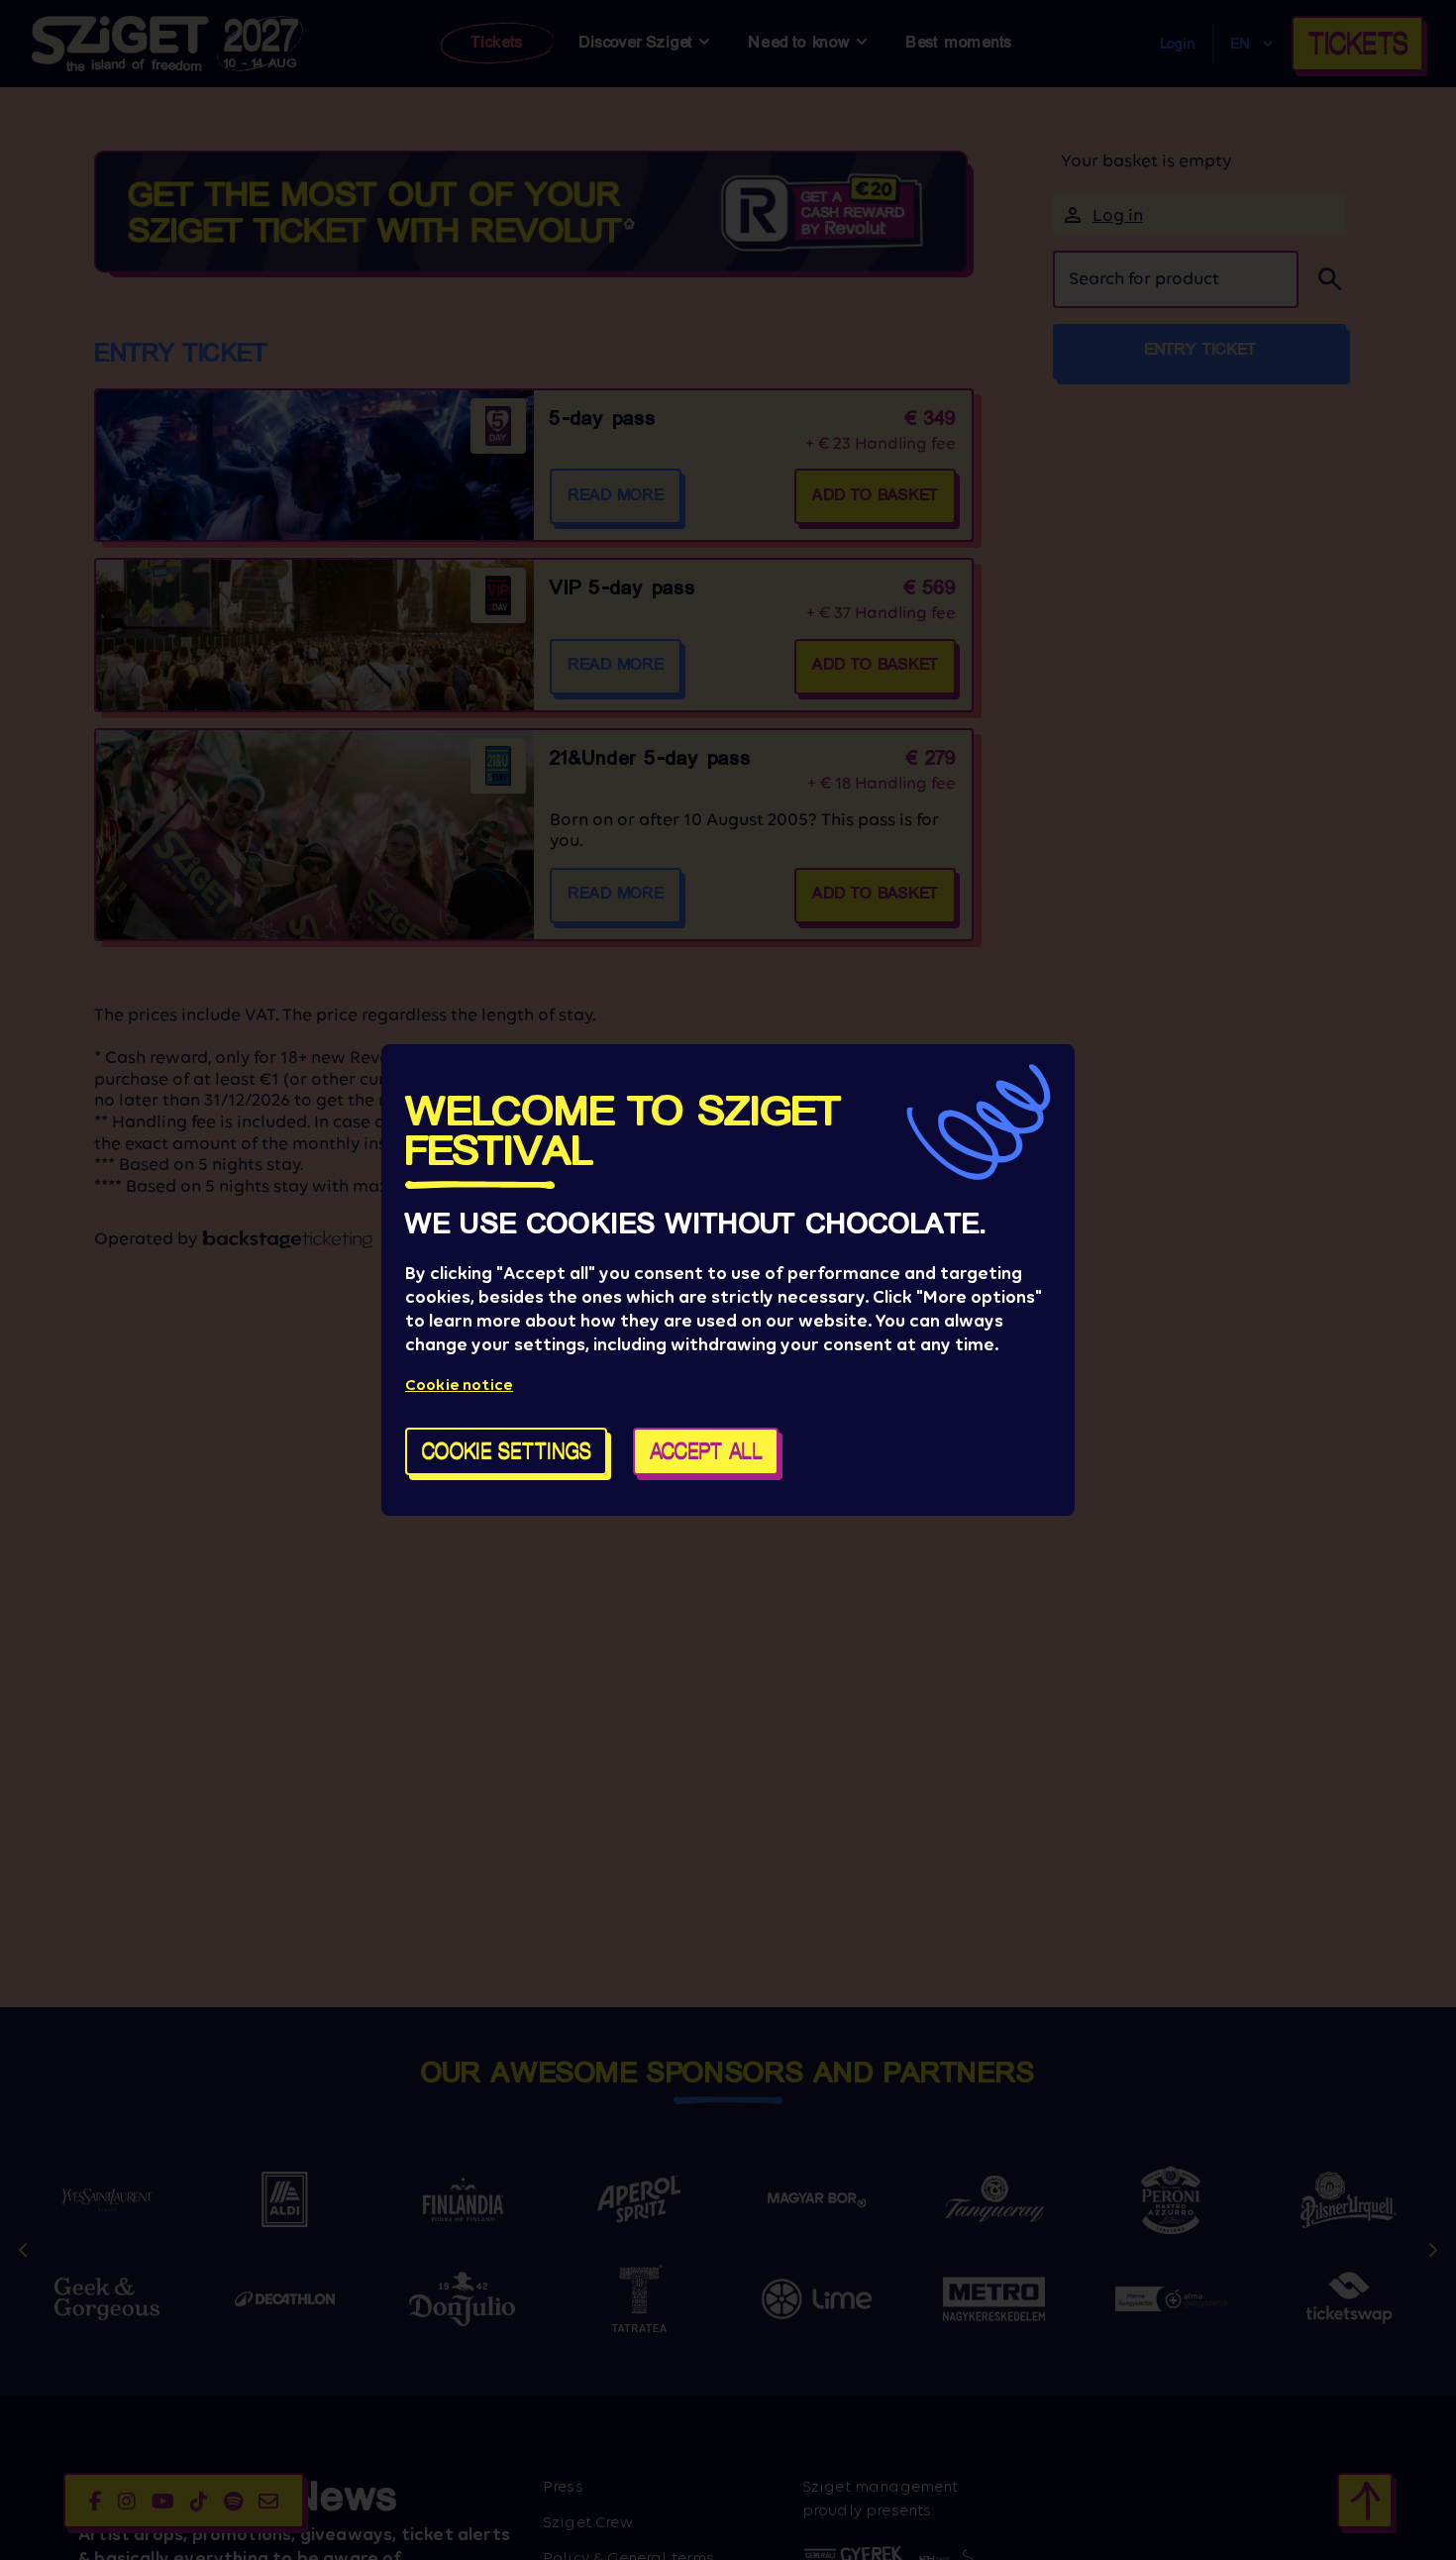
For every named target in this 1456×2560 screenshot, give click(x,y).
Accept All (706, 1451)
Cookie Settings (507, 1451)
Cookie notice (459, 1385)
